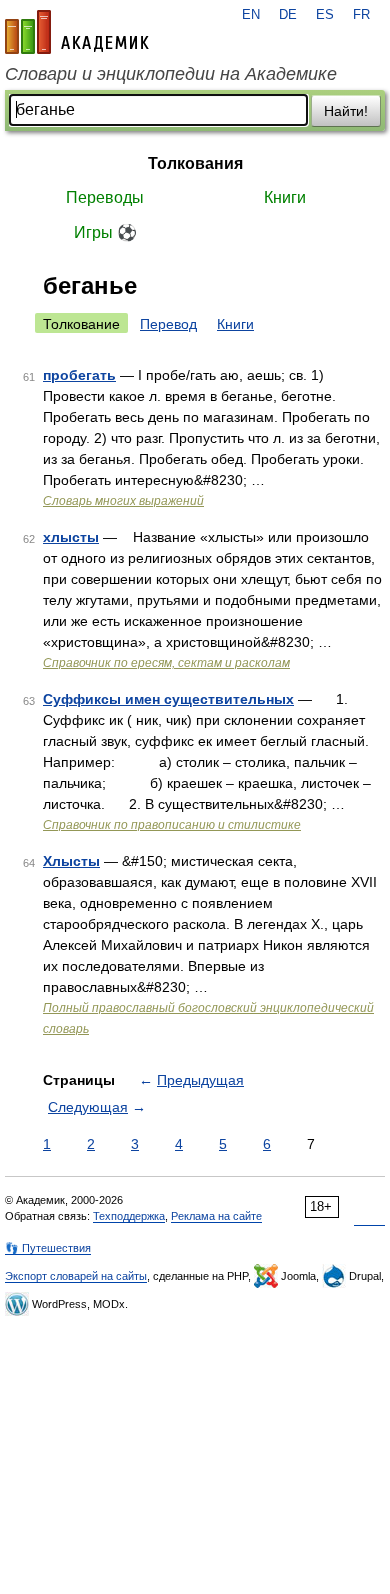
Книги (285, 197)
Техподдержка (129, 1216)
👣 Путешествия (48, 1248)
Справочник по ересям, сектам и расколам (166, 663)
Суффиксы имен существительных (168, 699)
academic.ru (77, 32)
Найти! (346, 111)
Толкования (195, 163)
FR (361, 15)
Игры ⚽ (105, 232)
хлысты (71, 537)
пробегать (79, 375)
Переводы (105, 197)
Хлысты (71, 861)
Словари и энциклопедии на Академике (171, 74)
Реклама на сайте (216, 1216)
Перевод (168, 324)
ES (325, 15)
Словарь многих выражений (123, 501)
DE (288, 15)
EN (251, 15)
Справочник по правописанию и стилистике (172, 825)
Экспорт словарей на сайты (76, 1276)
